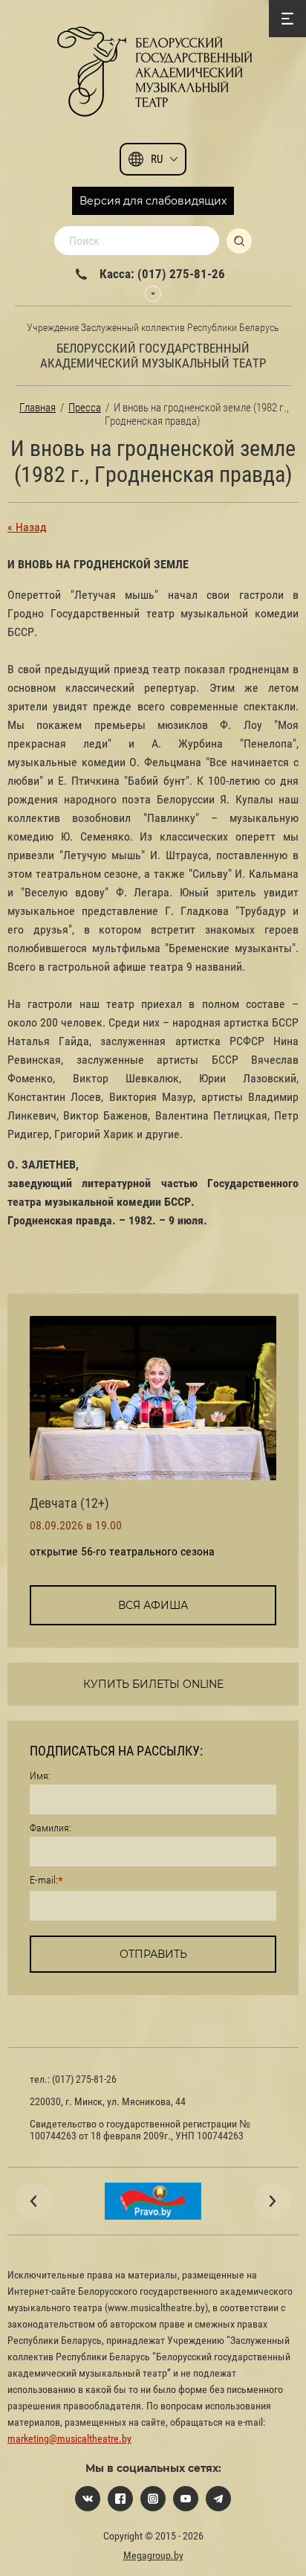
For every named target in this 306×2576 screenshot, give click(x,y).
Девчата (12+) (69, 1503)
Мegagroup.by (153, 2555)
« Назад (27, 527)
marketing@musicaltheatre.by (69, 2438)
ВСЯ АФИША (153, 1605)
